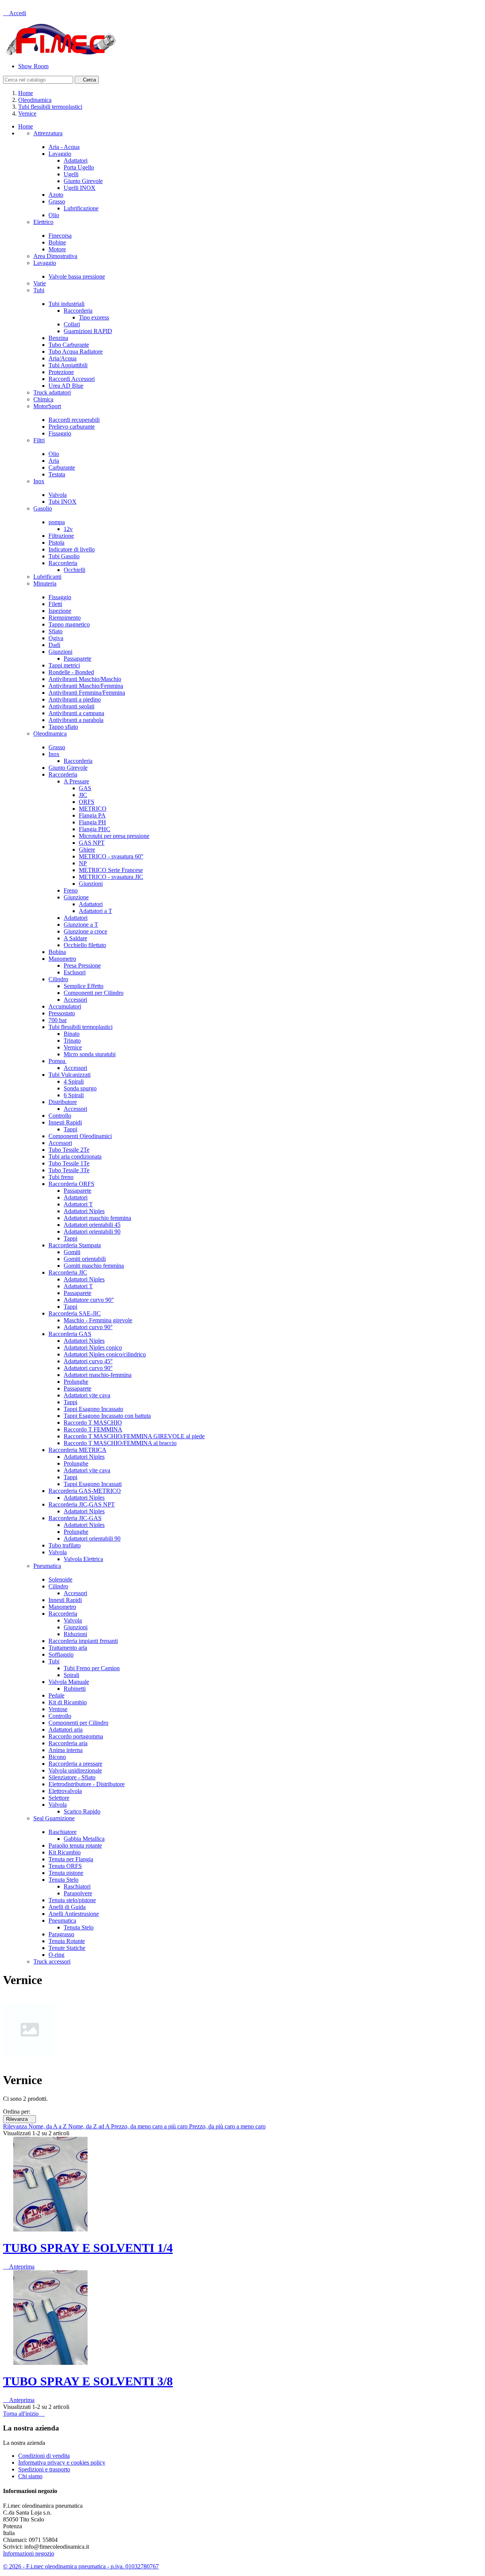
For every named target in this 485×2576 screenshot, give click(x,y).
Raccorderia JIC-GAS (75, 1518)
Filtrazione (61, 536)
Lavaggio (60, 154)
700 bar (58, 1020)
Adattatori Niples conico (93, 1348)
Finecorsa (60, 236)
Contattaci (15, 6)
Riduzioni (75, 1634)
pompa (57, 522)
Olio (54, 215)
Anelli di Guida (67, 1907)
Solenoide (60, 1579)
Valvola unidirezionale (75, 1770)
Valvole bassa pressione (77, 276)
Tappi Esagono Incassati (93, 1484)
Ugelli (71, 174)
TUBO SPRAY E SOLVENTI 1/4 (88, 2248)
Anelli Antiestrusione (74, 1914)
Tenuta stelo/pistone (72, 1900)
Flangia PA (92, 815)
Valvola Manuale (69, 1682)
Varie (40, 283)
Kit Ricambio (65, 1852)
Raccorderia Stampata (75, 1245)
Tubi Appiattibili (68, 365)
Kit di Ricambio (68, 1702)
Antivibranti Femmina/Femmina (87, 693)
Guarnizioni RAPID (88, 331)
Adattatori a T (95, 911)
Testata (57, 474)
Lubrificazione (81, 208)
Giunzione (76, 897)
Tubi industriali (66, 304)
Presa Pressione (82, 965)
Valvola (58, 495)
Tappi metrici (64, 665)
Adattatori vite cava (87, 1395)
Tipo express (94, 317)
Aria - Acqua (64, 147)
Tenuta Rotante (67, 1941)
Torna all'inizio (24, 2414)
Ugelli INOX (80, 188)
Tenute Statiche (67, 1948)
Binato (72, 1034)
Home (26, 126)
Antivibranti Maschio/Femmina (86, 686)
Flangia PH (92, 822)
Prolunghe (76, 1382)
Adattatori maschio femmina (97, 1218)
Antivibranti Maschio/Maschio (85, 679)
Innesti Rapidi (65, 1122)
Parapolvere (78, 1893)
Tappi (70, 1129)
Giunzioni (60, 652)
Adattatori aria (66, 1730)
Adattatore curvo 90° (89, 1300)
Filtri (39, 440)
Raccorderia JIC (68, 1272)
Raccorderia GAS (70, 1334)
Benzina (58, 338)
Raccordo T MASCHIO (93, 1423)
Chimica (43, 399)
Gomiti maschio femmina (94, 1266)
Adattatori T (78, 1204)
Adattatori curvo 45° (88, 1361)
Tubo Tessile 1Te (69, 1163)
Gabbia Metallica (84, 1839)
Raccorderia (78, 311)
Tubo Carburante (69, 345)
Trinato (72, 1041)
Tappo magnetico (69, 624)
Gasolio (43, 508)
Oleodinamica (50, 734)
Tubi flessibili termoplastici (81, 1027)
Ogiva (56, 638)
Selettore (59, 1798)
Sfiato (56, 631)
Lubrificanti (47, 577)
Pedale (56, 1695)
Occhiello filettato (85, 945)
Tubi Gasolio (64, 556)
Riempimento (65, 618)
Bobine (57, 242)
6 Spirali (74, 1095)
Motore (57, 249)
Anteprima (19, 2267)
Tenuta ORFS (65, 1866)
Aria (54, 461)
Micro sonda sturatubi (90, 1054)
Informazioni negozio (29, 2553)
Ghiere (87, 850)
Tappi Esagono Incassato (93, 1409)
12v (68, 529)
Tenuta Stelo (63, 1880)
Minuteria (45, 583)
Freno (71, 890)
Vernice (73, 1047)
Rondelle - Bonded (71, 672)
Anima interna (66, 1750)
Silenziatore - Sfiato (72, 1777)
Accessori (75, 1000)
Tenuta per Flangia (71, 1859)
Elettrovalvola (65, 1791)
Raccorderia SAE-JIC (75, 1313)
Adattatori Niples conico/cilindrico (105, 1354)
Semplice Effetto (84, 986)
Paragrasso (61, 1934)
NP (83, 863)
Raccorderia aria (68, 1743)
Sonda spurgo (80, 1088)
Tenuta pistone (66, 1873)
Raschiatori (77, 1886)
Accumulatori (65, 1006)
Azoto (56, 195)
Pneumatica (47, 1566)
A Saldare (75, 938)
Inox (39, 481)
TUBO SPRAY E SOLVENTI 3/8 (88, 2381)
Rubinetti (75, 1689)
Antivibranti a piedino (75, 699)
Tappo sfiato (63, 727)
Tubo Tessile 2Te (69, 1150)
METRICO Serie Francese (111, 870)
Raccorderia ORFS (71, 1184)
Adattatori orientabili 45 (92, 1225)
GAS (85, 788)
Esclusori (75, 972)
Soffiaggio (61, 1654)
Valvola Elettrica (83, 1559)
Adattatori (76, 161)
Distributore (63, 1102)
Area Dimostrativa (55, 256)
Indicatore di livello (72, 549)
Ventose (58, 1709)
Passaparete (77, 658)
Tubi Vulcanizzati (70, 1075)
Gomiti (72, 1252)
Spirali (71, 1675)
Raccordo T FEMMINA (93, 1429)
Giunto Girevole (83, 181)
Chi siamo (30, 2476)
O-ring (56, 1955)
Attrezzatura (48, 133)
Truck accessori (52, 1961)
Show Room (33, 66)
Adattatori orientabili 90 (92, 1232)
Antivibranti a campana (76, 713)
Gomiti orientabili (85, 1259)
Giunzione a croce (85, 931)
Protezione (61, 372)
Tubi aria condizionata (75, 1156)
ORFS (87, 802)
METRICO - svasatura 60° (111, 856)
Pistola (56, 543)
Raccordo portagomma (76, 1736)
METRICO (93, 809)
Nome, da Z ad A (90, 2126)
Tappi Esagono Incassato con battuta (107, 1416)
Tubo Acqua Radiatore (76, 352)
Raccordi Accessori (72, 379)
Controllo (60, 1116)
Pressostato (62, 1013)
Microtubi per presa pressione (114, 836)
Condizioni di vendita (44, 2456)
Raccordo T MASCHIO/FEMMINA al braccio (120, 1443)
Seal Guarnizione (54, 1818)
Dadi (54, 645)
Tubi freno (61, 1177)
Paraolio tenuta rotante (75, 1845)
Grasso (57, 201)
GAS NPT (92, 843)
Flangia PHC (95, 829)
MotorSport (47, 406)
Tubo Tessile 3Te (69, 1170)
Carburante (62, 467)
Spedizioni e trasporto (44, 2469)
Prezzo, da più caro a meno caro (227, 2126)
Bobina (57, 952)
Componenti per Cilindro (94, 993)
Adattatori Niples (84, 1211)
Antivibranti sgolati (71, 706)
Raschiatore (63, 1832)
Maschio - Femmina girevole (98, 1320)
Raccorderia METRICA (77, 1450)
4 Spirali (74, 1081)
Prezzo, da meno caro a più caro (150, 2126)
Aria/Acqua (63, 358)
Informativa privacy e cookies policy (62, 2462)
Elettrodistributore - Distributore (87, 1784)
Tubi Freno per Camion (92, 1668)
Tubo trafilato (65, 1545)
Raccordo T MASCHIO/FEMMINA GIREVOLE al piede (134, 1436)
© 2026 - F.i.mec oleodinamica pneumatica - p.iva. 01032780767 (81, 2566)
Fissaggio (60, 433)
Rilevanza (20, 2119)
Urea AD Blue (66, 386)
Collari (72, 324)
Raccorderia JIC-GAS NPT (82, 1504)
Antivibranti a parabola (76, 720)
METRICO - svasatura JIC (111, 877)
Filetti (55, 604)
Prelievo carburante (72, 427)
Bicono (57, 1757)
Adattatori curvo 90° (88, 1327)
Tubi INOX (63, 502)
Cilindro (58, 979)
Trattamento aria (68, 1648)
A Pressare (76, 781)
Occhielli (74, 570)
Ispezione (60, 611)
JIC (83, 795)
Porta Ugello (79, 167)
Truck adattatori (52, 392)
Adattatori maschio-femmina (98, 1375)
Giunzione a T (81, 925)
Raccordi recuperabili (74, 420)
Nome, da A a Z (48, 2126)
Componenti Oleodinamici (80, 1136)
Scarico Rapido (82, 1811)
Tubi (39, 290)
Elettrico (43, 222)
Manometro (62, 959)
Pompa (58, 1061)
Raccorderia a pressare (75, 1764)
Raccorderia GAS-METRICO (85, 1491)
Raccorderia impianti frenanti (83, 1641)
